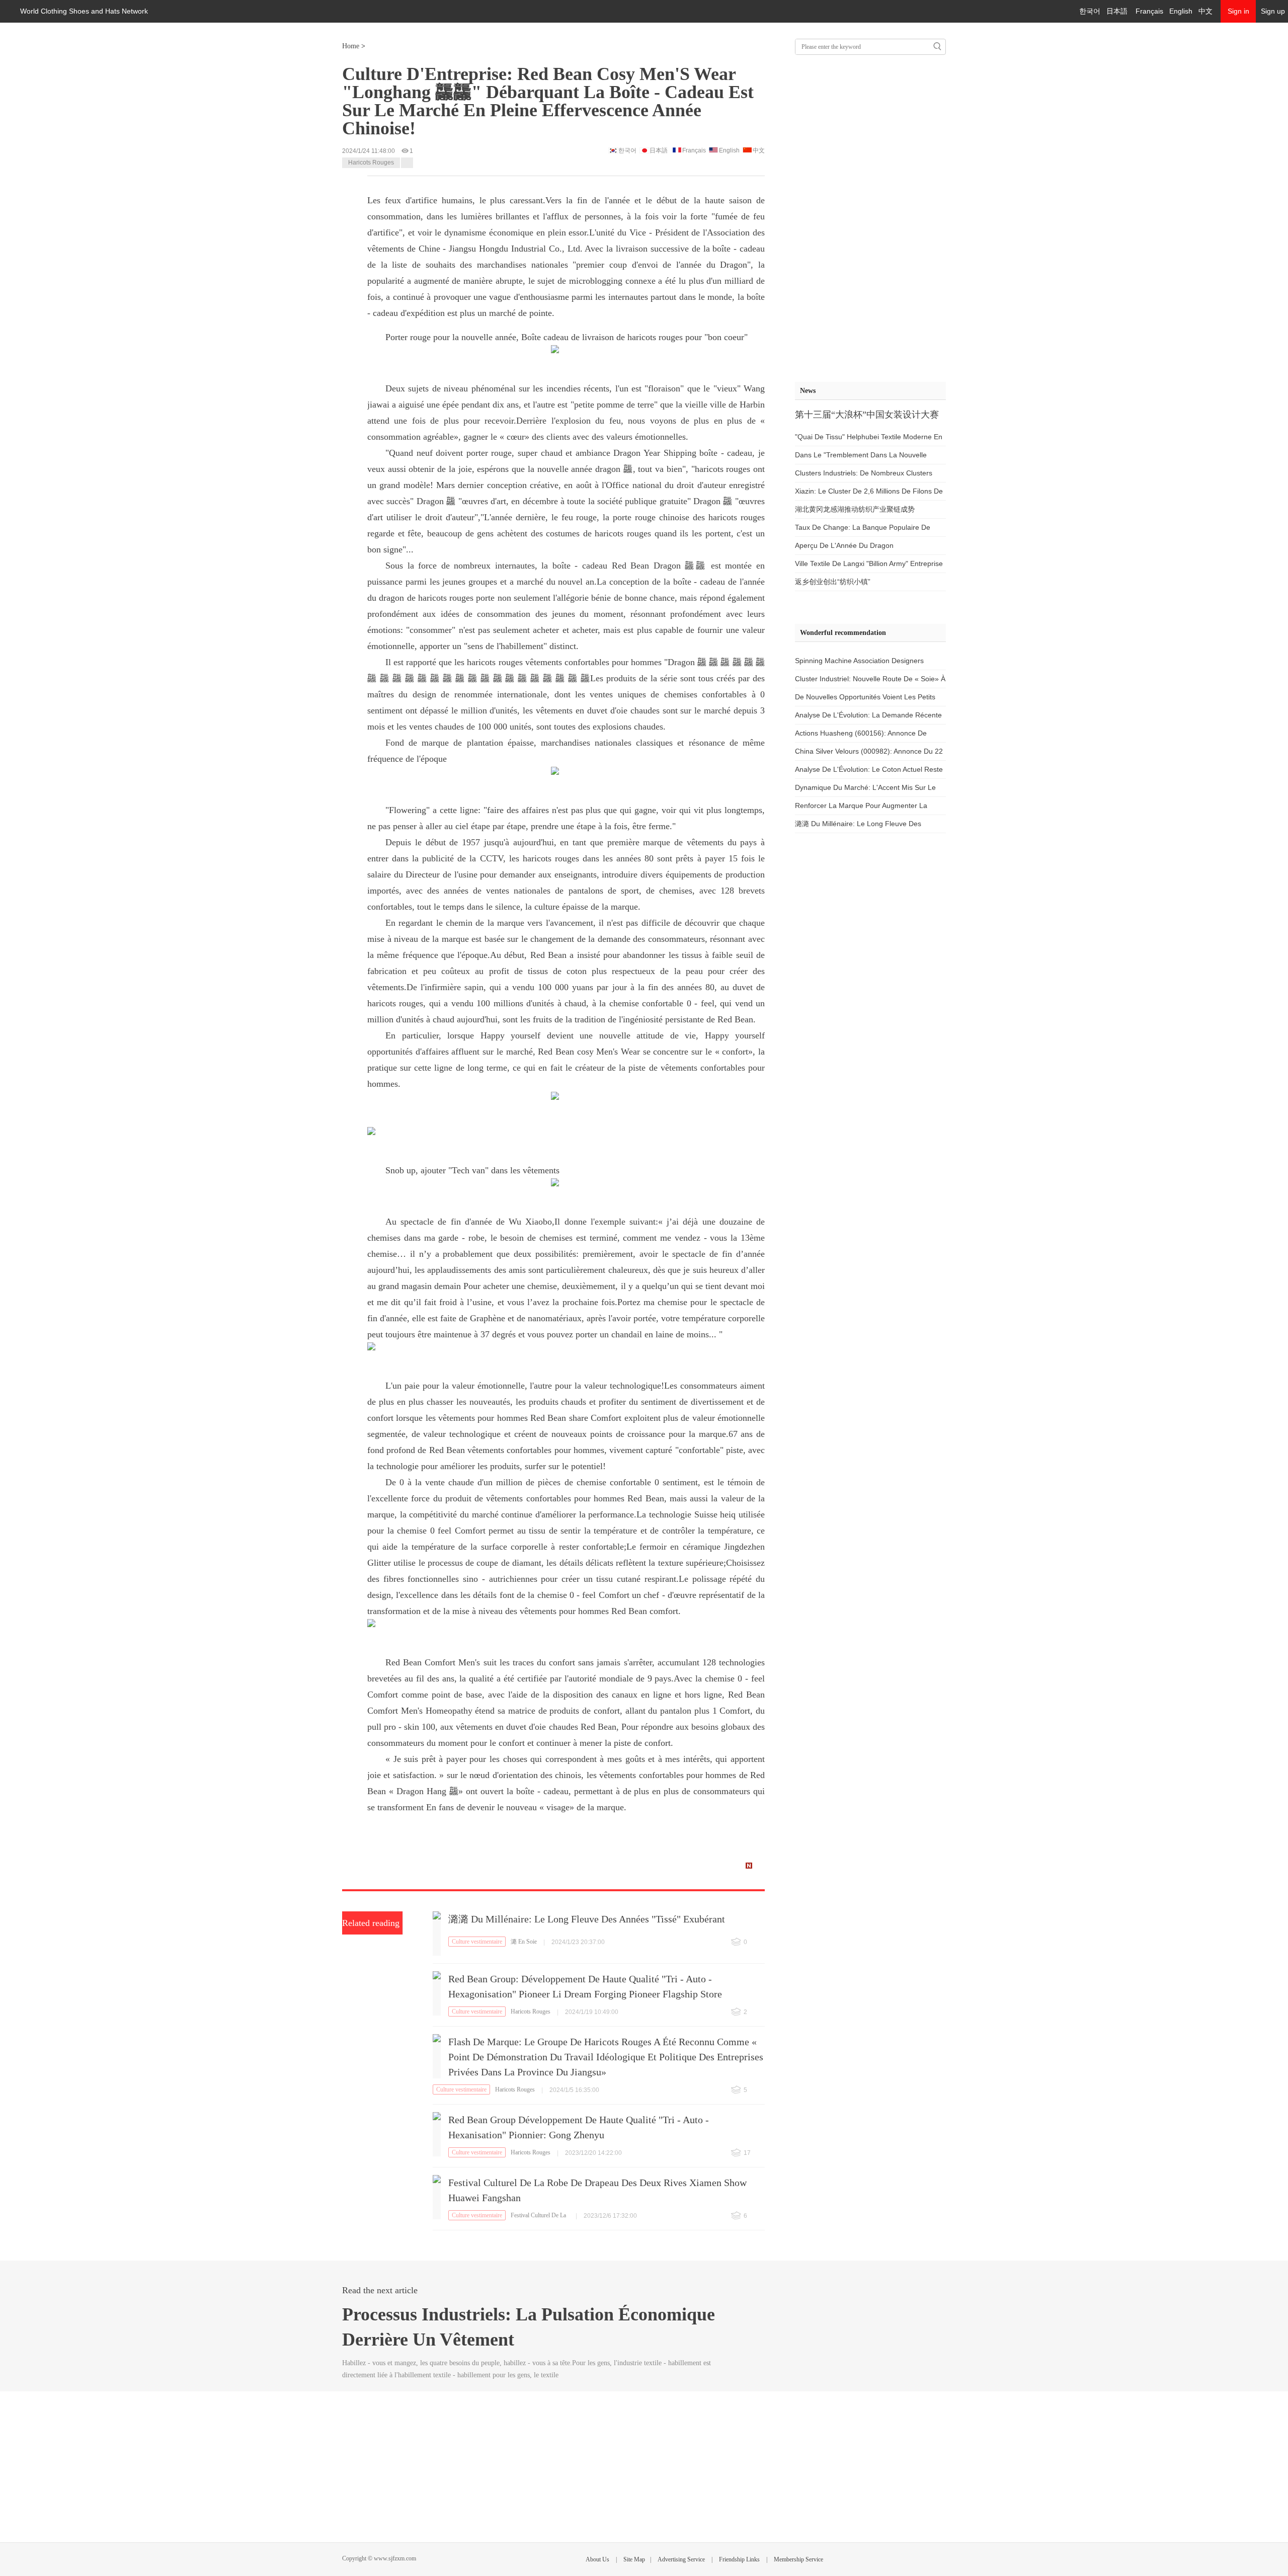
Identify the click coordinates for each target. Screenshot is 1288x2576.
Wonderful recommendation (843, 633)
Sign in (1238, 11)
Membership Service (798, 2559)
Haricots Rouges (371, 163)
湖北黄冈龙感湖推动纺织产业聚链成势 (855, 509)
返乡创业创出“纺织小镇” (833, 582)
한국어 (1090, 11)
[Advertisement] (870, 216)
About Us (597, 2559)
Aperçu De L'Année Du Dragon (844, 545)
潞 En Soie (524, 1942)
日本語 (1117, 11)
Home (351, 46)
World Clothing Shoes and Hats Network (84, 11)
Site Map (634, 2559)
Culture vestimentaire (477, 1942)
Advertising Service (681, 2559)
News (808, 391)
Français (1149, 11)
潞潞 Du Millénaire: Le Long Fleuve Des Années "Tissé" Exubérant (587, 1919)
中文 (1205, 11)
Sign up (1273, 11)
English (1181, 11)
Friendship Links (739, 2559)
